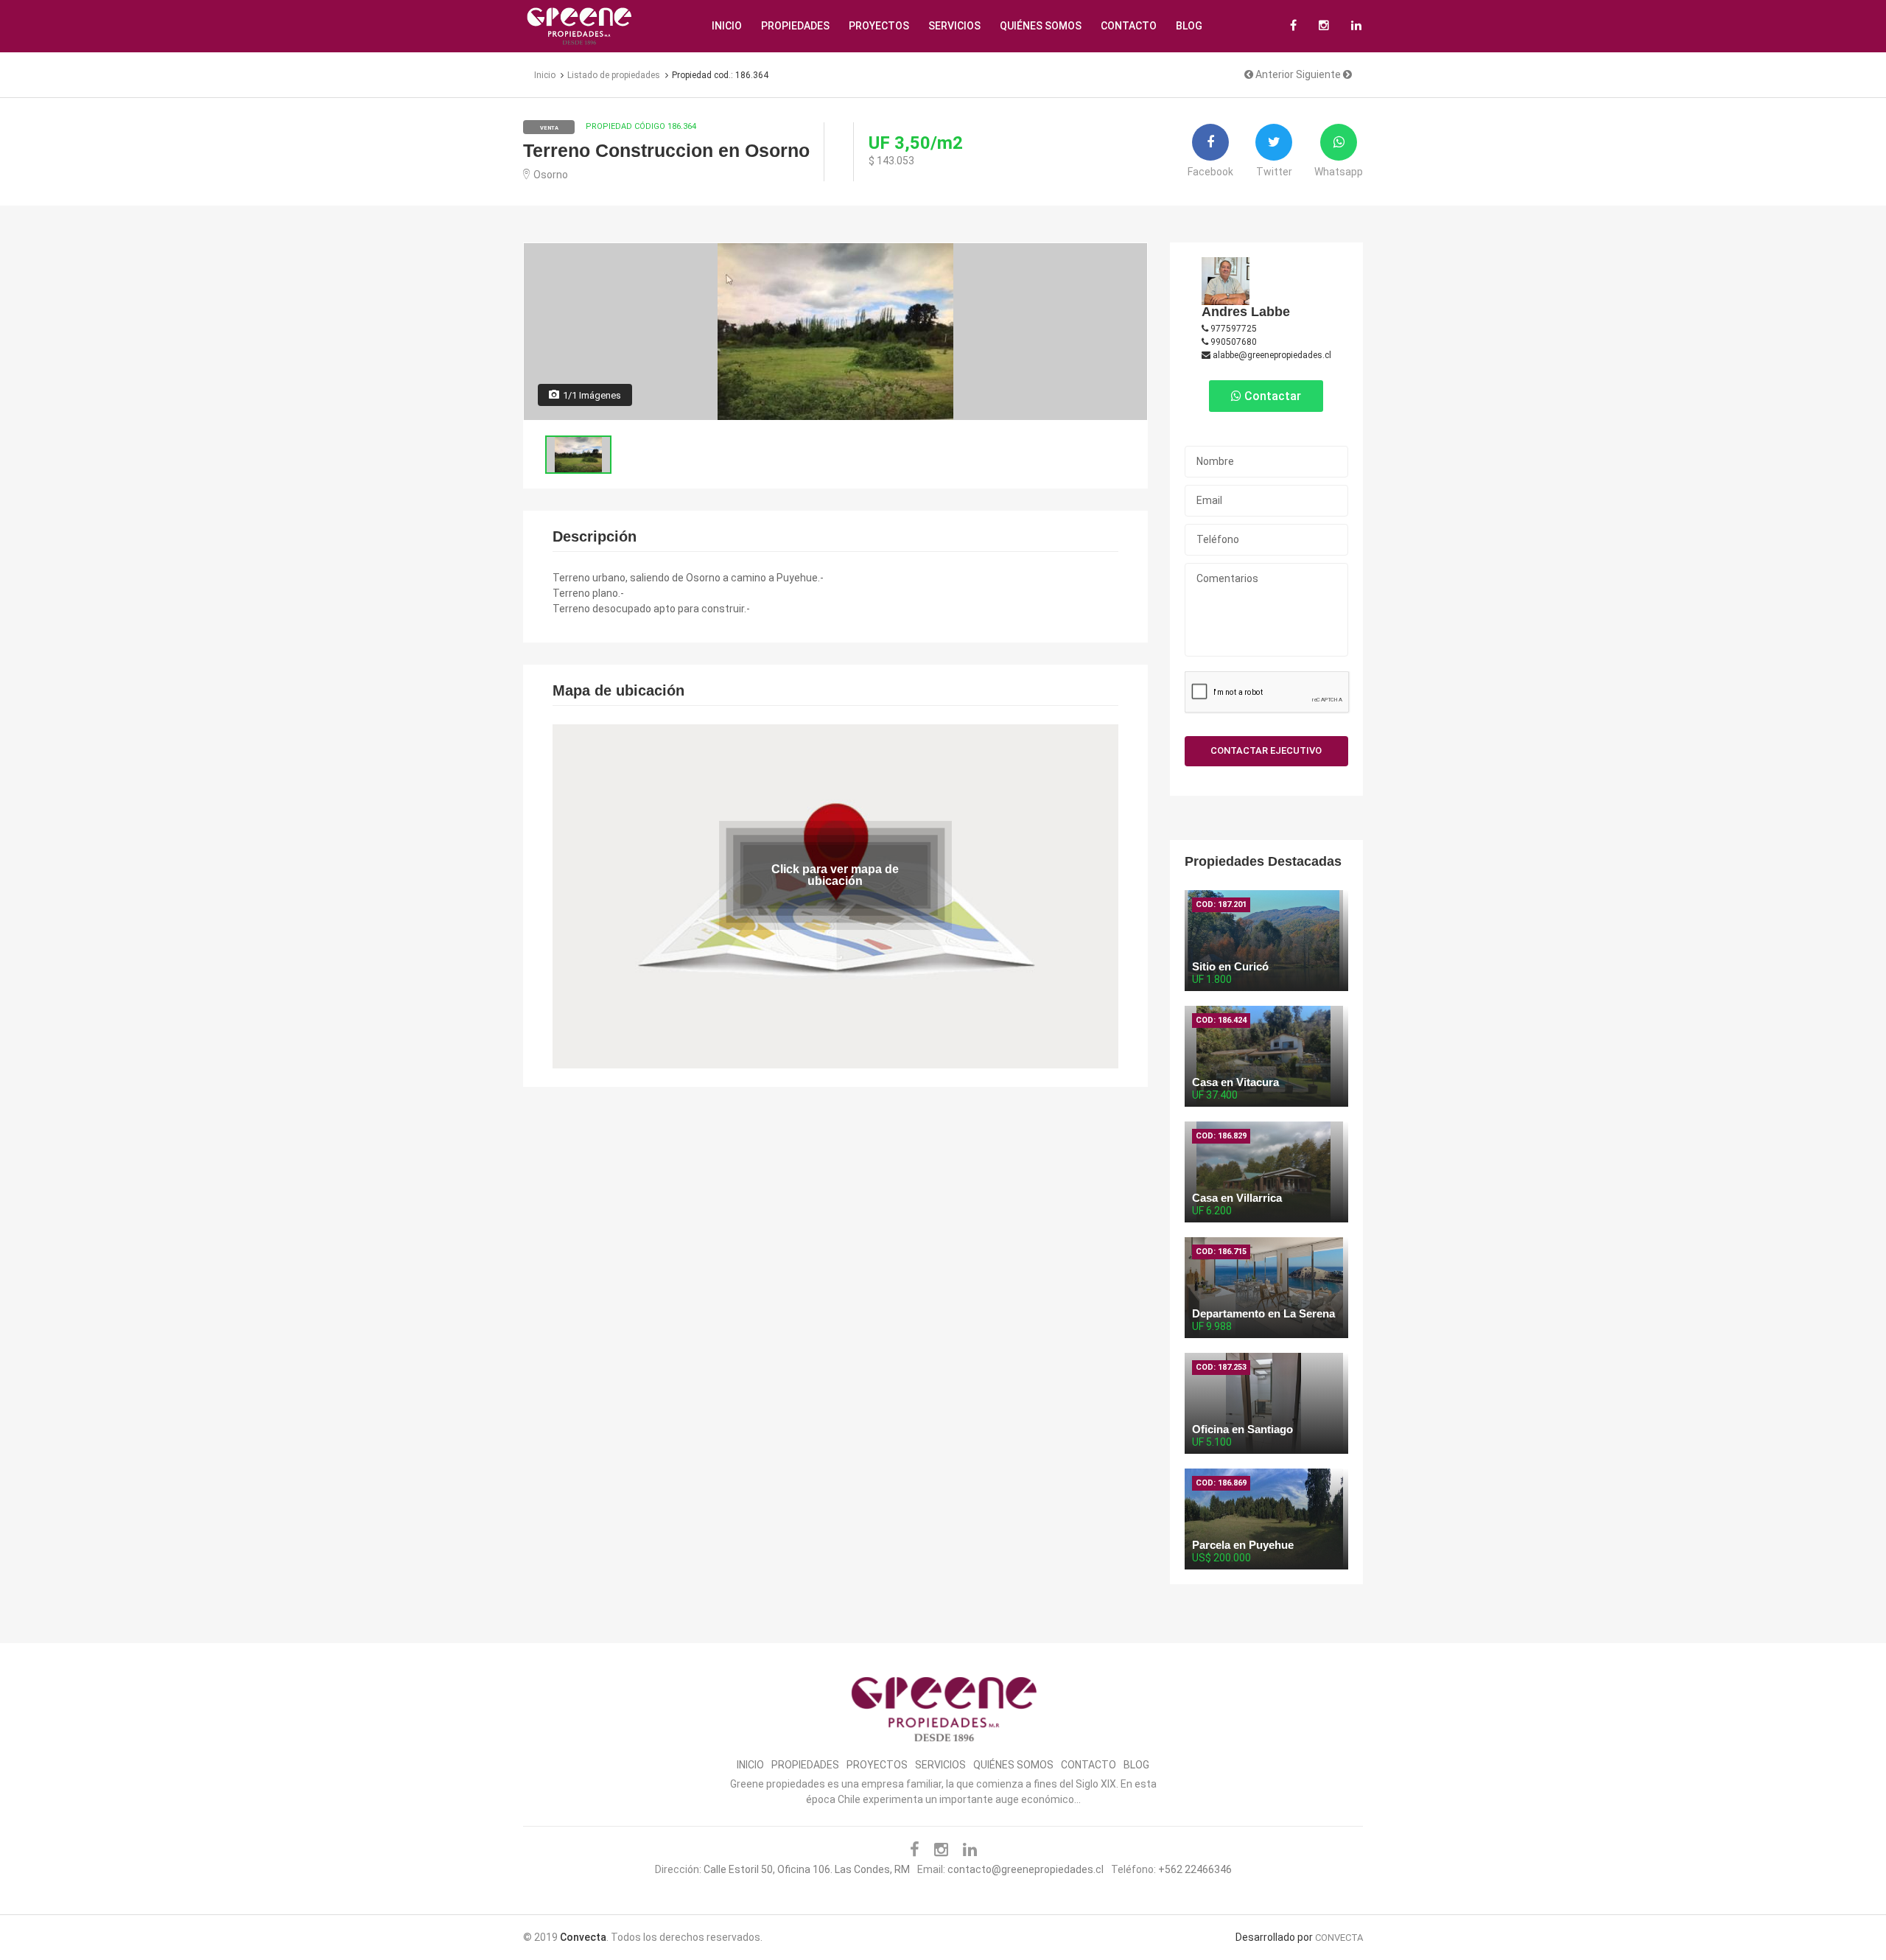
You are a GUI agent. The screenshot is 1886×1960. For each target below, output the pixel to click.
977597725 (1233, 329)
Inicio (727, 26)
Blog (1189, 26)
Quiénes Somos (1041, 26)
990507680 (1233, 342)
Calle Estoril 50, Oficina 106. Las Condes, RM (807, 1869)
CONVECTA (1339, 1938)
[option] (835, 332)
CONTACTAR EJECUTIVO (1266, 750)
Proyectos (879, 26)
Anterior (1273, 74)
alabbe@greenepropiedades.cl (1271, 355)
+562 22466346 (1195, 1869)
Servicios (954, 26)
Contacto (1129, 26)
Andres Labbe (1246, 312)
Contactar (1271, 396)
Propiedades (795, 26)
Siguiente (1319, 74)
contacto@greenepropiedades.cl (1026, 1869)
